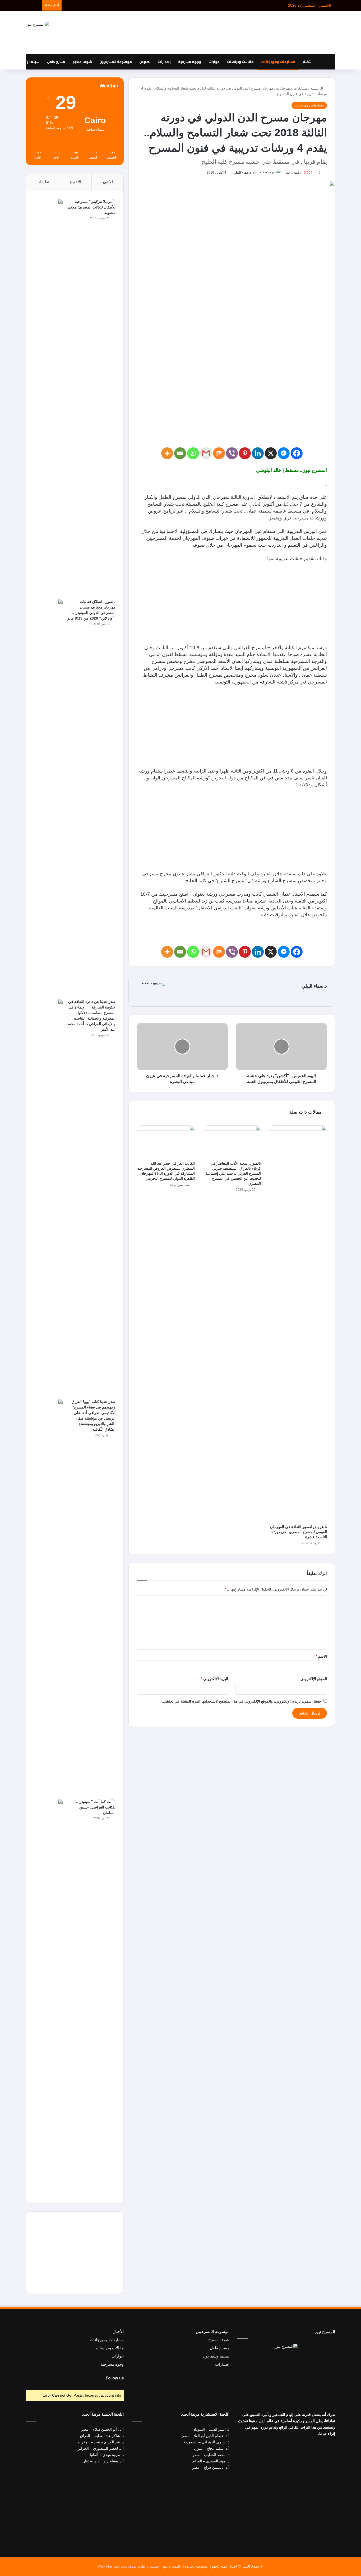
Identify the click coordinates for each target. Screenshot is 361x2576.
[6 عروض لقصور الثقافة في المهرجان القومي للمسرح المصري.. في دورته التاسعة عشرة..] (298, 1324)
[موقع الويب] (174, 995)
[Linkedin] (258, 453)
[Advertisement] (233, 32)
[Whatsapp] (193, 453)
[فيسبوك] (296, 2359)
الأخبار (308, 62)
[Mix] (219, 453)
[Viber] (232, 453)
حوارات (214, 62)
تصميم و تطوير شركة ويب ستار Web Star (128, 2566)
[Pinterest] (245, 453)
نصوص (145, 62)
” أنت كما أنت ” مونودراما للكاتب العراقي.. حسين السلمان (95, 1807)
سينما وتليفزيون (26, 62)
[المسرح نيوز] (37, 24)
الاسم (321, 1656)
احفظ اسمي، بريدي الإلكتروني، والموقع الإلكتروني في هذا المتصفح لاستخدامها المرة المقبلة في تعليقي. (242, 1701)
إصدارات (164, 62)
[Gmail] (206, 453)
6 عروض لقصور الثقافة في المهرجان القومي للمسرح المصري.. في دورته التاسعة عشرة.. (298, 1532)
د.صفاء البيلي (242, 173)
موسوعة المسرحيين (116, 62)
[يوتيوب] (283, 2359)
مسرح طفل (56, 62)
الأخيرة (75, 182)
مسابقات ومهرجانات (278, 62)
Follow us (115, 2378)
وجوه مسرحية (190, 62)
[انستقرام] (277, 2359)
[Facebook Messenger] (284, 453)
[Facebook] (297, 453)
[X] (271, 453)
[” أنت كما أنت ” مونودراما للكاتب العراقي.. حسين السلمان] (49, 1997)
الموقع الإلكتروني (314, 1679)
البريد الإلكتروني (214, 1679)
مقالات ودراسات (240, 62)
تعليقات (43, 182)
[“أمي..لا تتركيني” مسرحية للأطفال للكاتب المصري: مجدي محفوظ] (49, 397)
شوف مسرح (82, 62)
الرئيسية (317, 88)
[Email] (180, 453)
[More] (167, 453)
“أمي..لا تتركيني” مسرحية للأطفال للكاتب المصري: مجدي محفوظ (91, 207)
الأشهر (107, 182)
